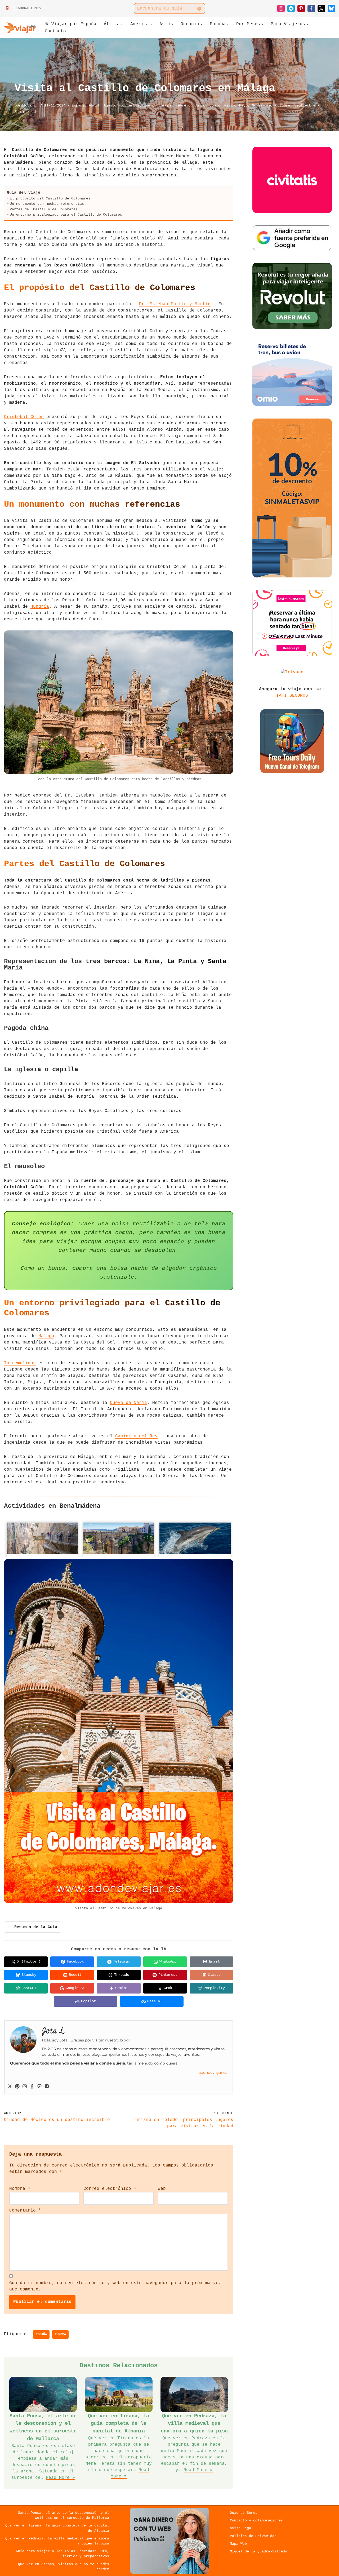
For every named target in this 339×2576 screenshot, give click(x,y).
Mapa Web (238, 2544)
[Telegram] (291, 8)
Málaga (46, 1336)
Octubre (283, 105)
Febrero (183, 105)
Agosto (110, 105)
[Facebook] (311, 8)
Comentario (25, 2210)
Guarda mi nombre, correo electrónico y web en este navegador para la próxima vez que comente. (115, 2286)
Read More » (60, 2478)
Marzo (230, 105)
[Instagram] (281, 8)
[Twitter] (10, 2087)
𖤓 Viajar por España (71, 24)
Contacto (55, 31)
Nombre (20, 2189)
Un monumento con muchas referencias (47, 204)
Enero (149, 105)
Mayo (243, 105)
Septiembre (305, 105)
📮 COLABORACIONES (23, 8)
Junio (215, 105)
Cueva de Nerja (128, 1403)
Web (162, 2189)
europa (60, 2334)
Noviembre (261, 105)
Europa (165, 105)
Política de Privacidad (253, 2536)
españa (41, 2334)
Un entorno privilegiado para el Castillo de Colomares (66, 215)
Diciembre (130, 105)
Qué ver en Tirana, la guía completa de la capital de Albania (119, 2424)
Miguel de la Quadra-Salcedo (258, 2551)
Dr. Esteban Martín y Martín (175, 304)
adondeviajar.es (213, 2072)
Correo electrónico (110, 2189)
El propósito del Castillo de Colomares (50, 199)
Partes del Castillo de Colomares (44, 209)
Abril (94, 105)
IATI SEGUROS (292, 696)
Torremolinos (20, 1363)
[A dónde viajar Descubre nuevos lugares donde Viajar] (20, 28)
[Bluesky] (331, 8)
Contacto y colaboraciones (256, 2521)
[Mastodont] (39, 2087)
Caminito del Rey (136, 1436)
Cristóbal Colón (24, 417)
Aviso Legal (242, 2528)
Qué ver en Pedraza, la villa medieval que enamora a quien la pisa (194, 2424)
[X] (321, 8)
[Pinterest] (301, 8)
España (78, 105)
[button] (122, 24)
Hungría (40, 607)
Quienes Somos (244, 2513)
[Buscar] (199, 8)
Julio (200, 105)
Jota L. (30, 105)
